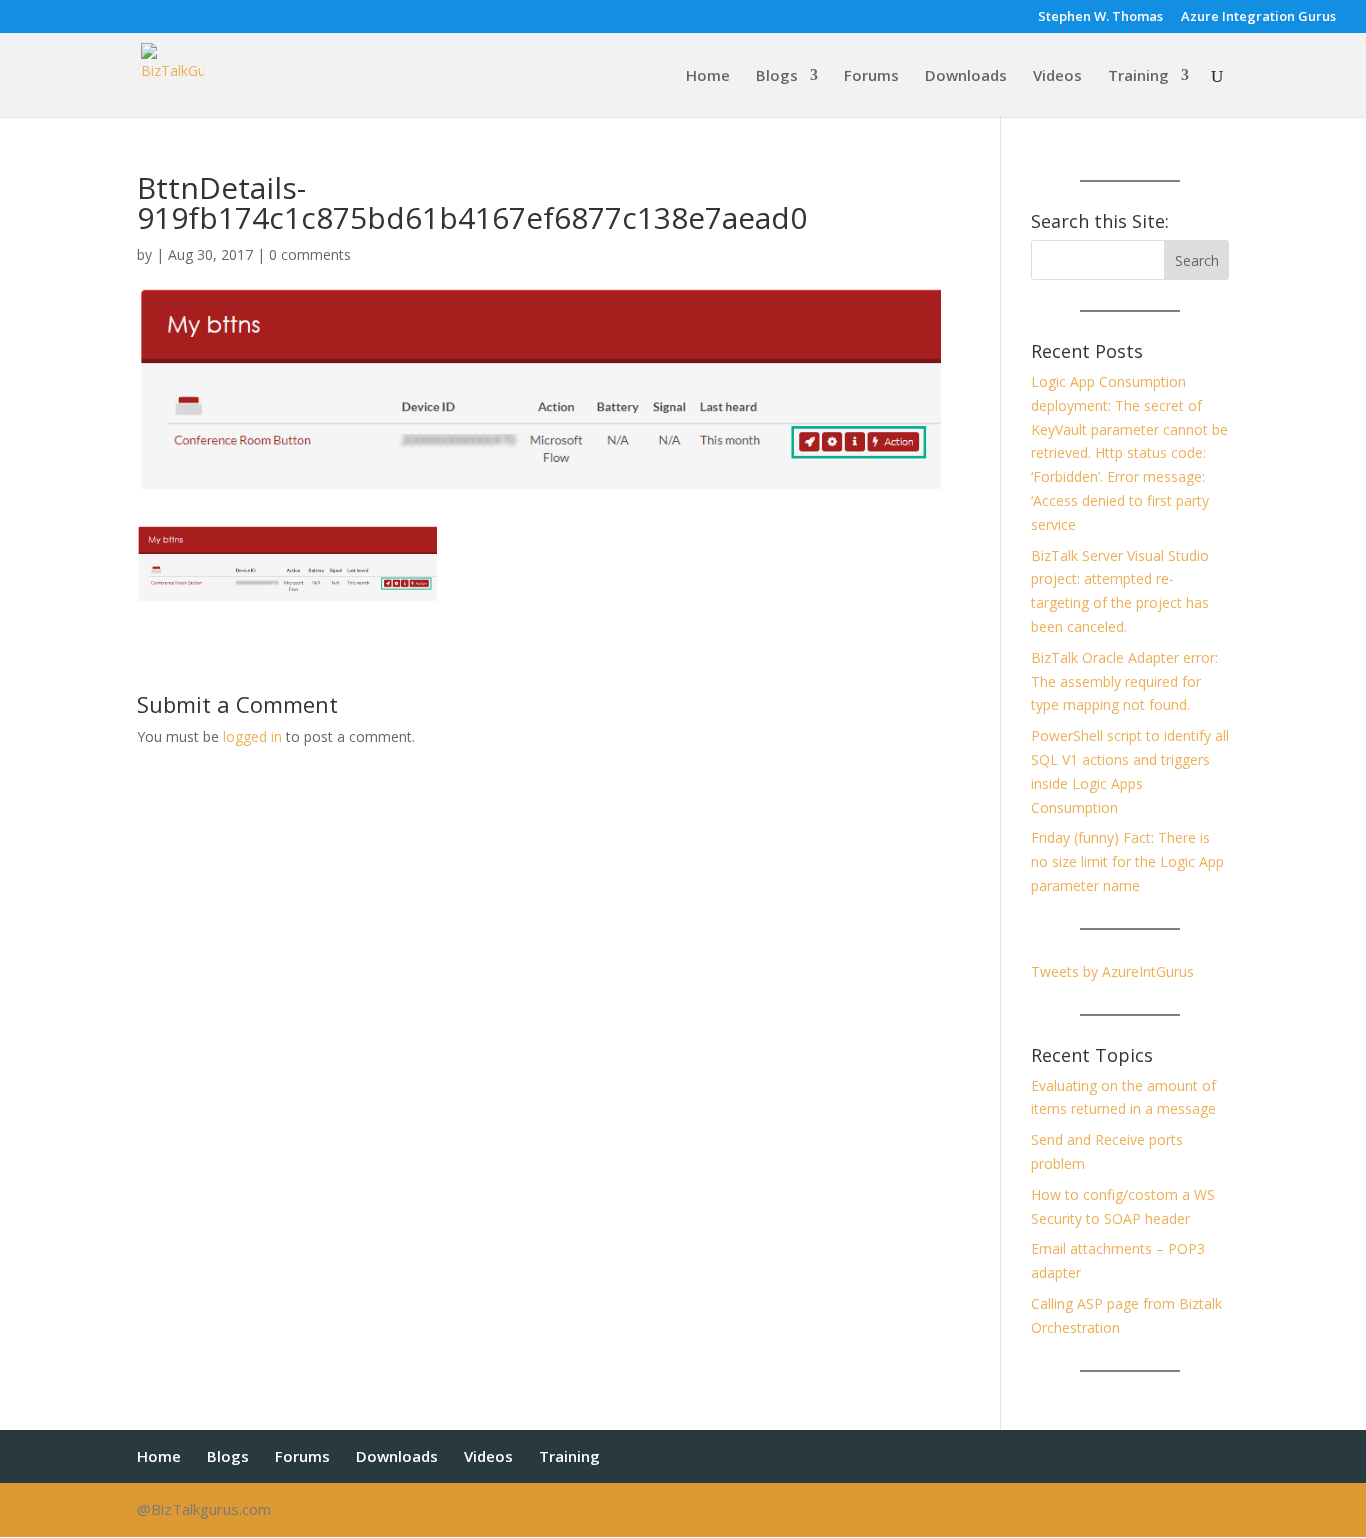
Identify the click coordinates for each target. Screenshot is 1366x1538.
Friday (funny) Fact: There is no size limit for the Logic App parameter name (1127, 861)
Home (708, 76)
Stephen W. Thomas (1100, 17)
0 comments (310, 254)
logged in (252, 736)
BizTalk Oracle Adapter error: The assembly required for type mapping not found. (1124, 681)
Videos (1057, 76)
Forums (871, 76)
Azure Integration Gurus (1258, 17)
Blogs (777, 76)
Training (1138, 76)
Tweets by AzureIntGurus (1112, 971)
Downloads (966, 76)
